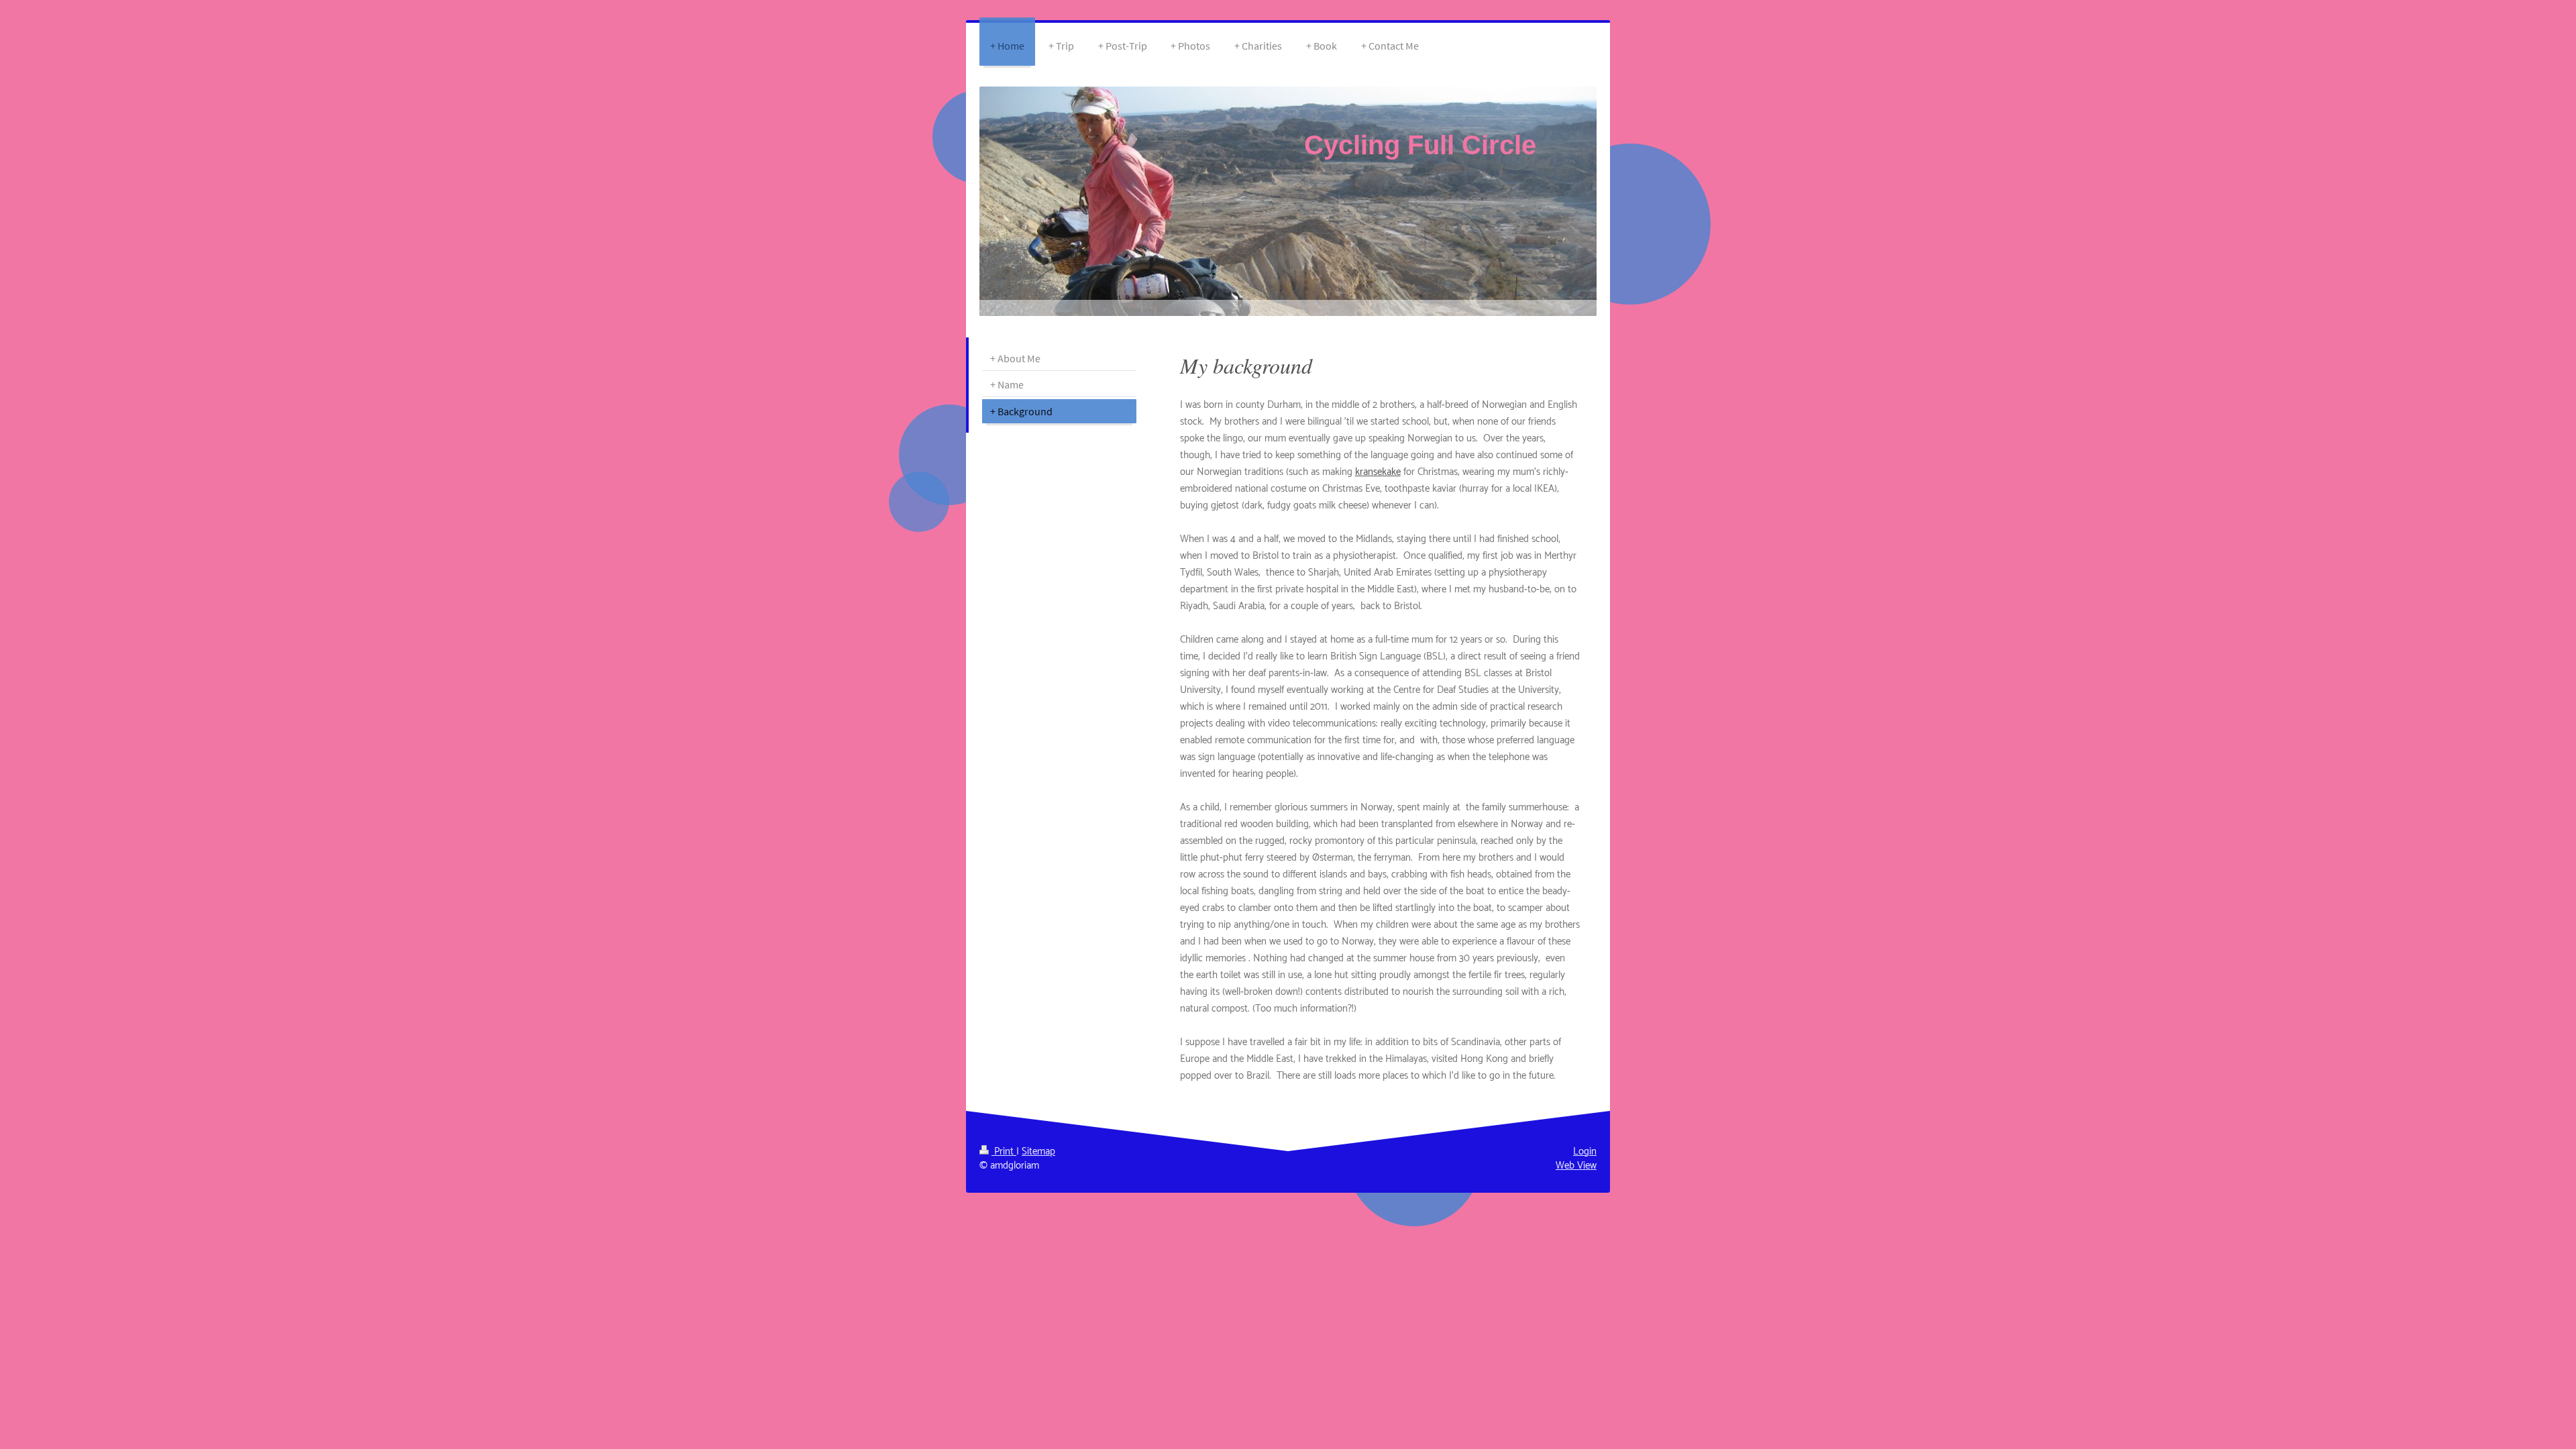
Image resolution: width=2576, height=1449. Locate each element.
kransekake (1378, 472)
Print (1004, 1151)
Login (1585, 1151)
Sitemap (1038, 1151)
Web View (1576, 1166)
